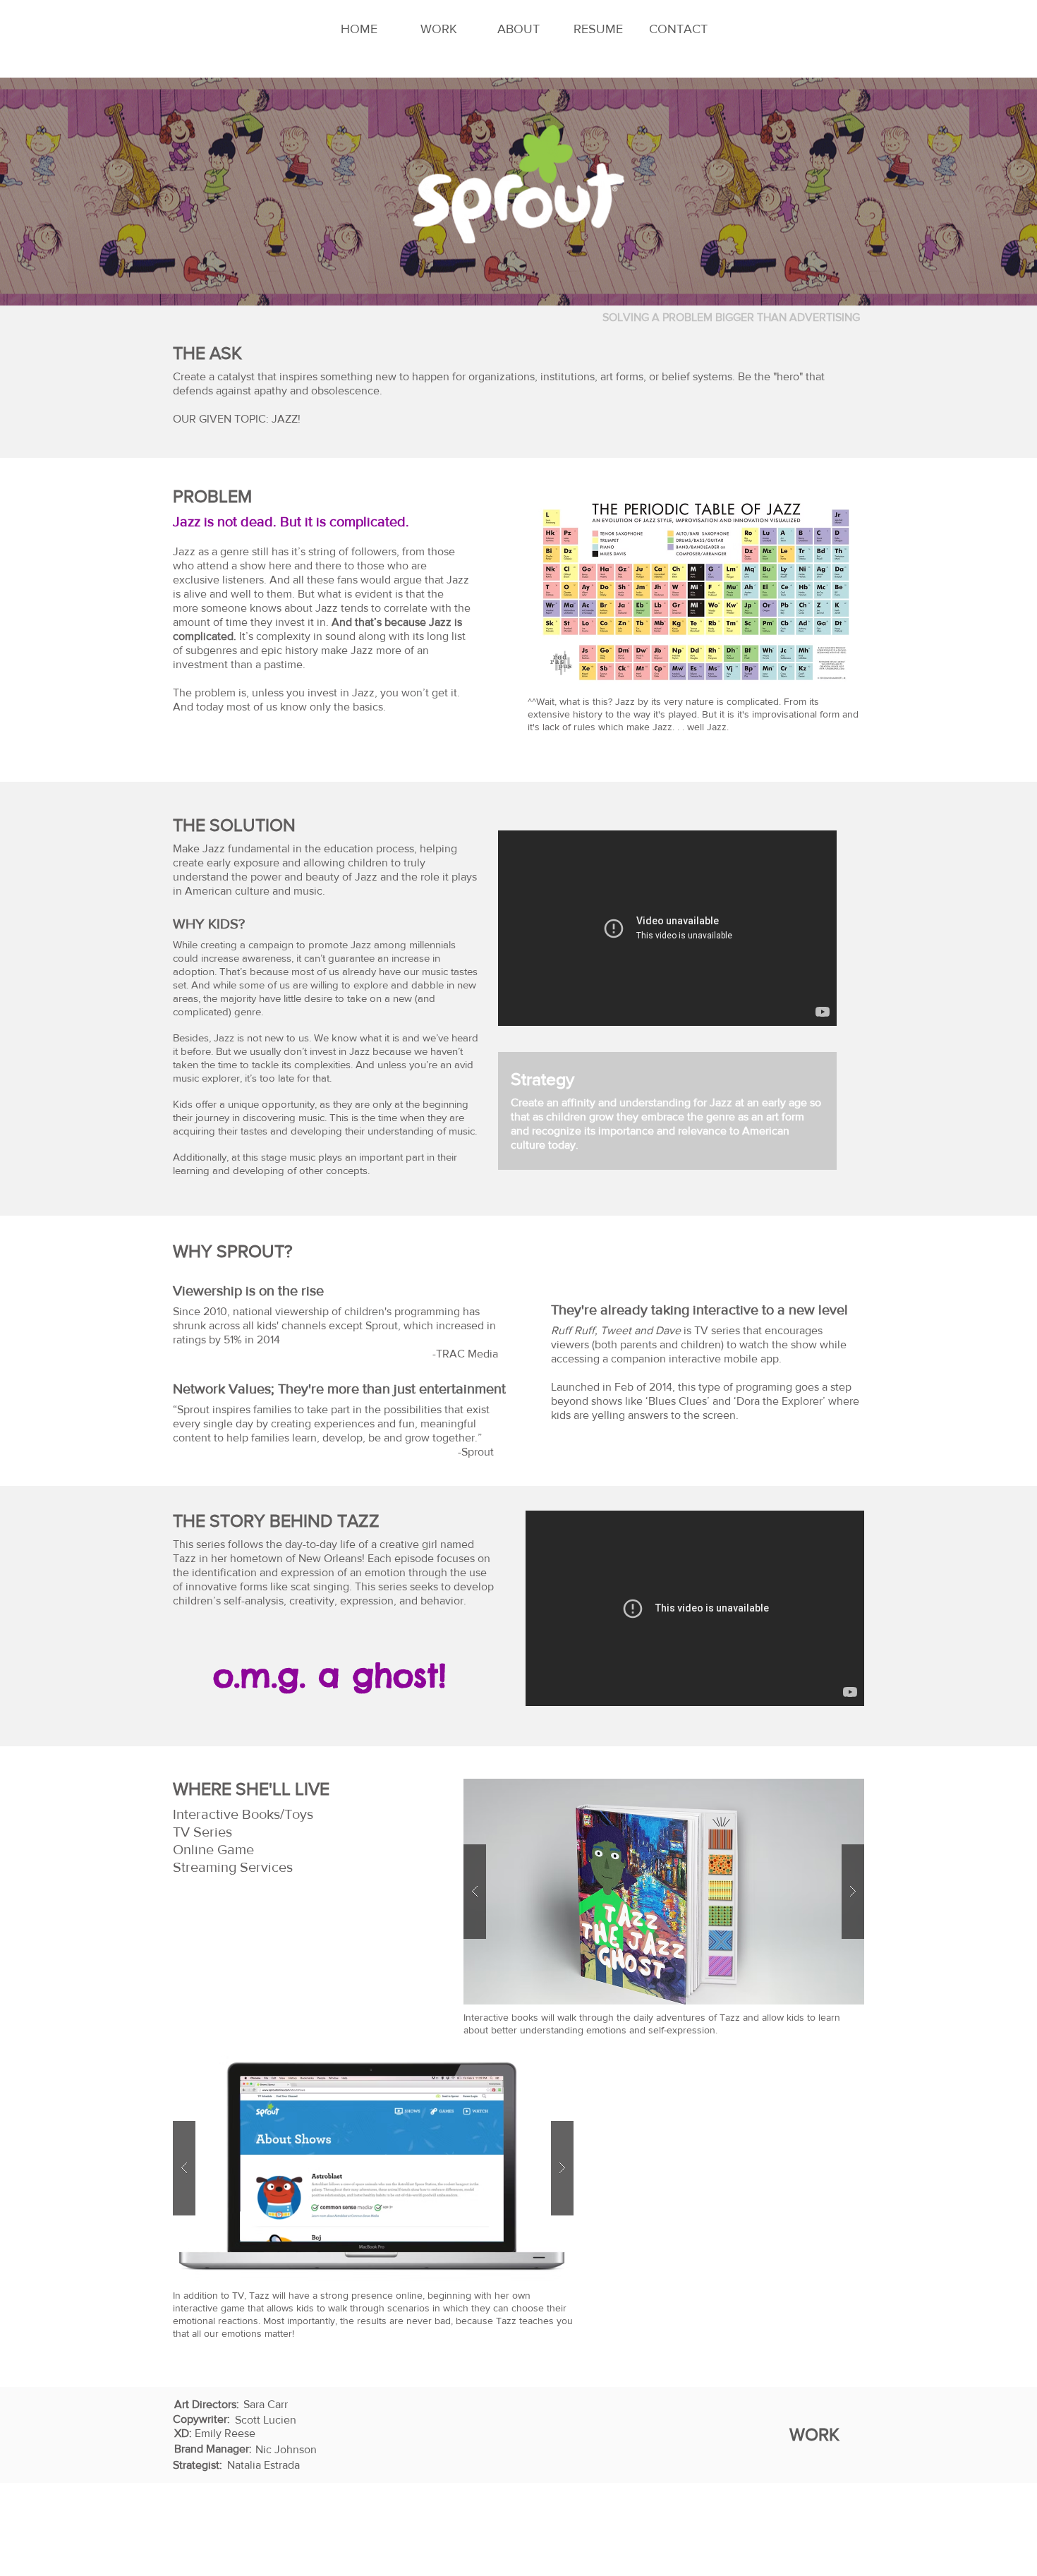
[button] (664, 1892)
